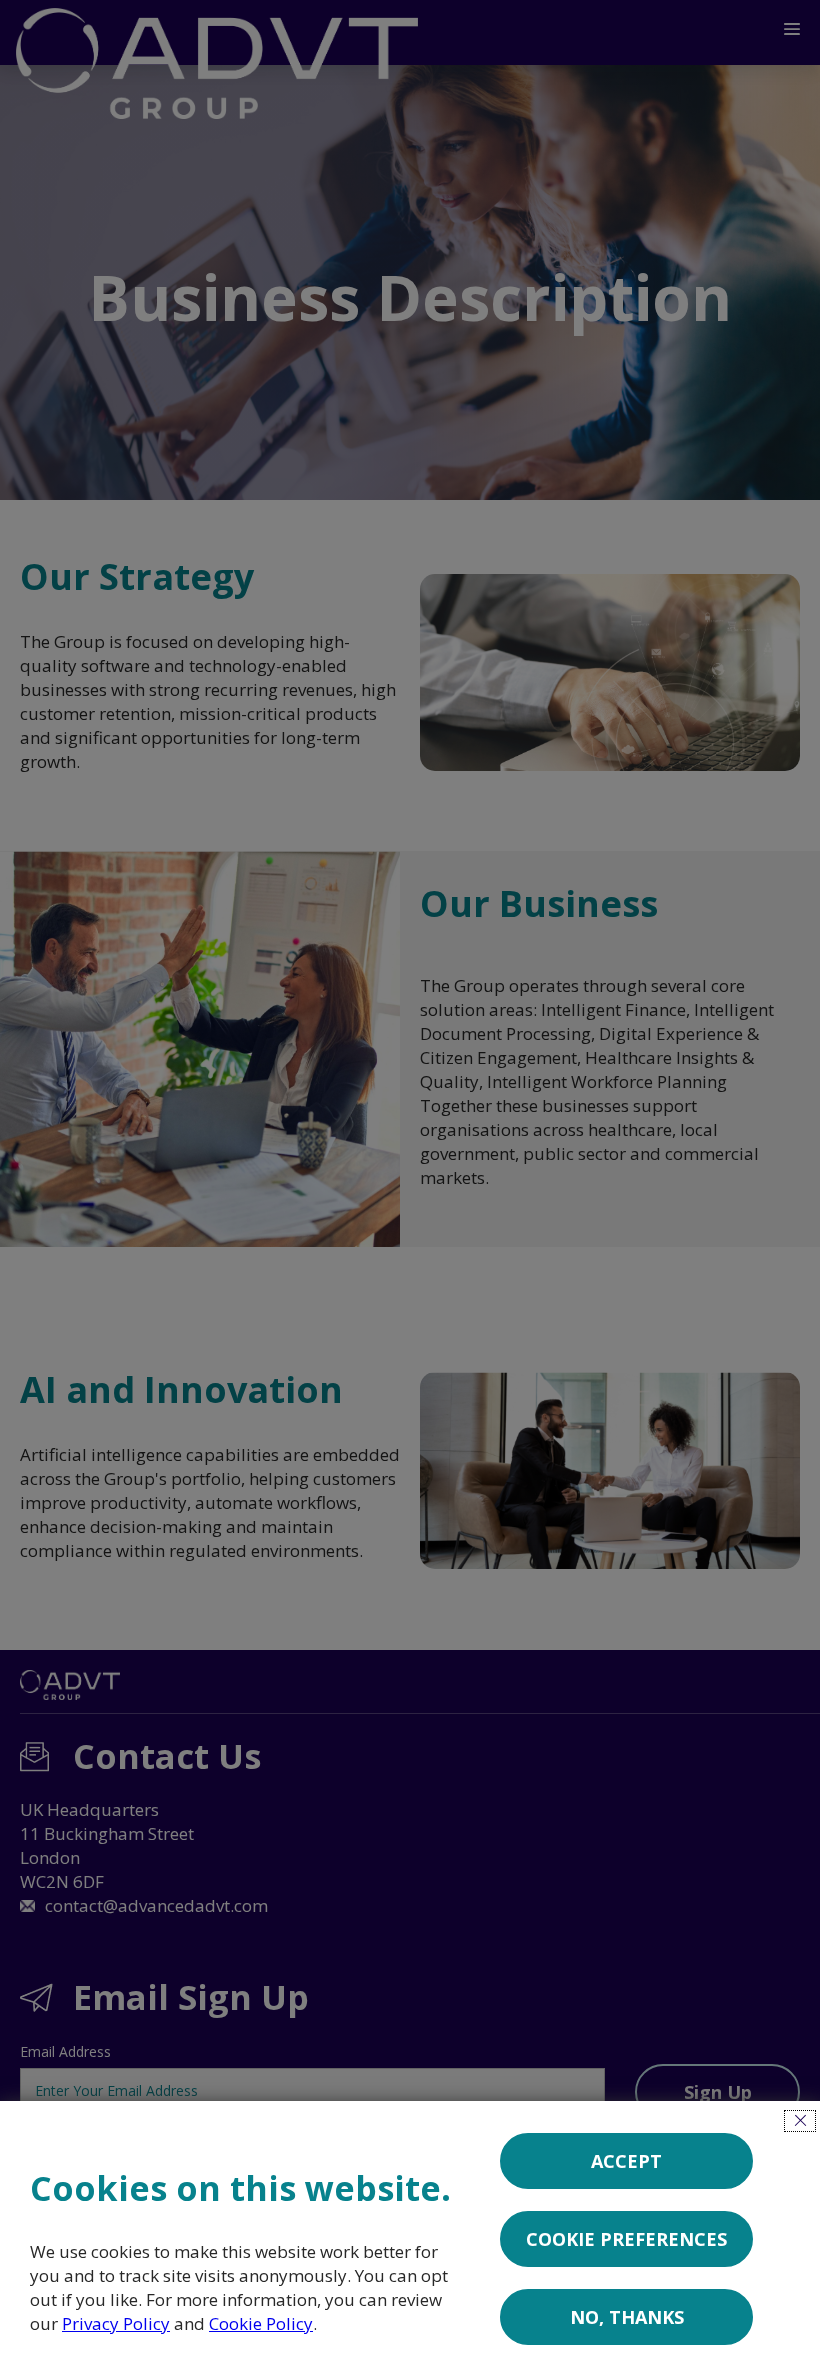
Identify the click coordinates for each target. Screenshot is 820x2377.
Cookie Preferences (626, 2239)
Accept (626, 2161)
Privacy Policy (116, 2323)
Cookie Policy (261, 2323)
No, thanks (627, 2317)
